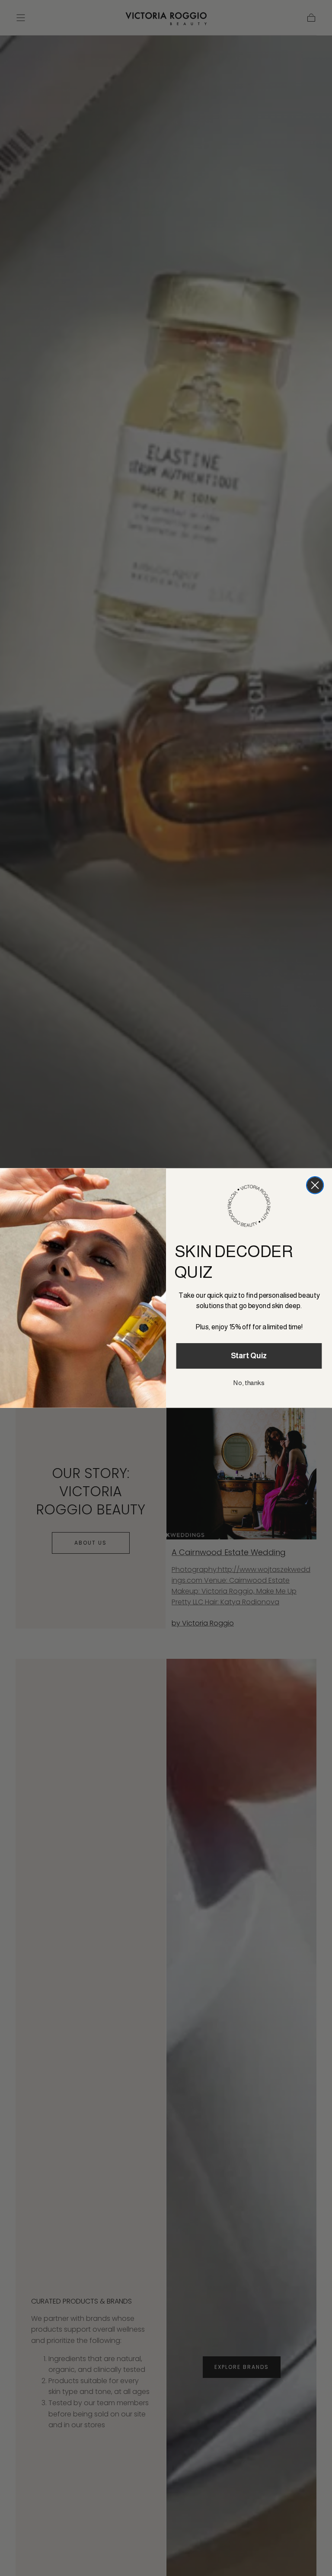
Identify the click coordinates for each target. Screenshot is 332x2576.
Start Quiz (249, 1356)
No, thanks (249, 1383)
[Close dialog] (315, 1185)
